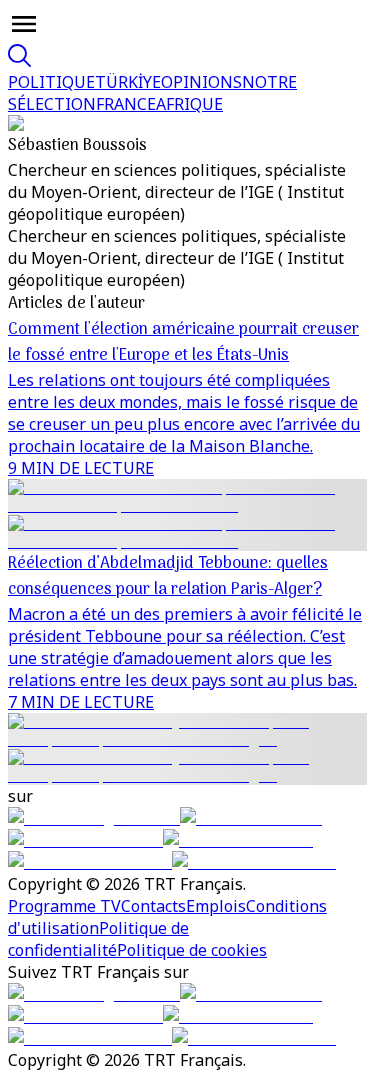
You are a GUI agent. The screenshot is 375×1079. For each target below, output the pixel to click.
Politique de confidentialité (98, 939)
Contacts (153, 906)
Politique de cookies (192, 950)
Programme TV (64, 906)
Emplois (216, 906)
